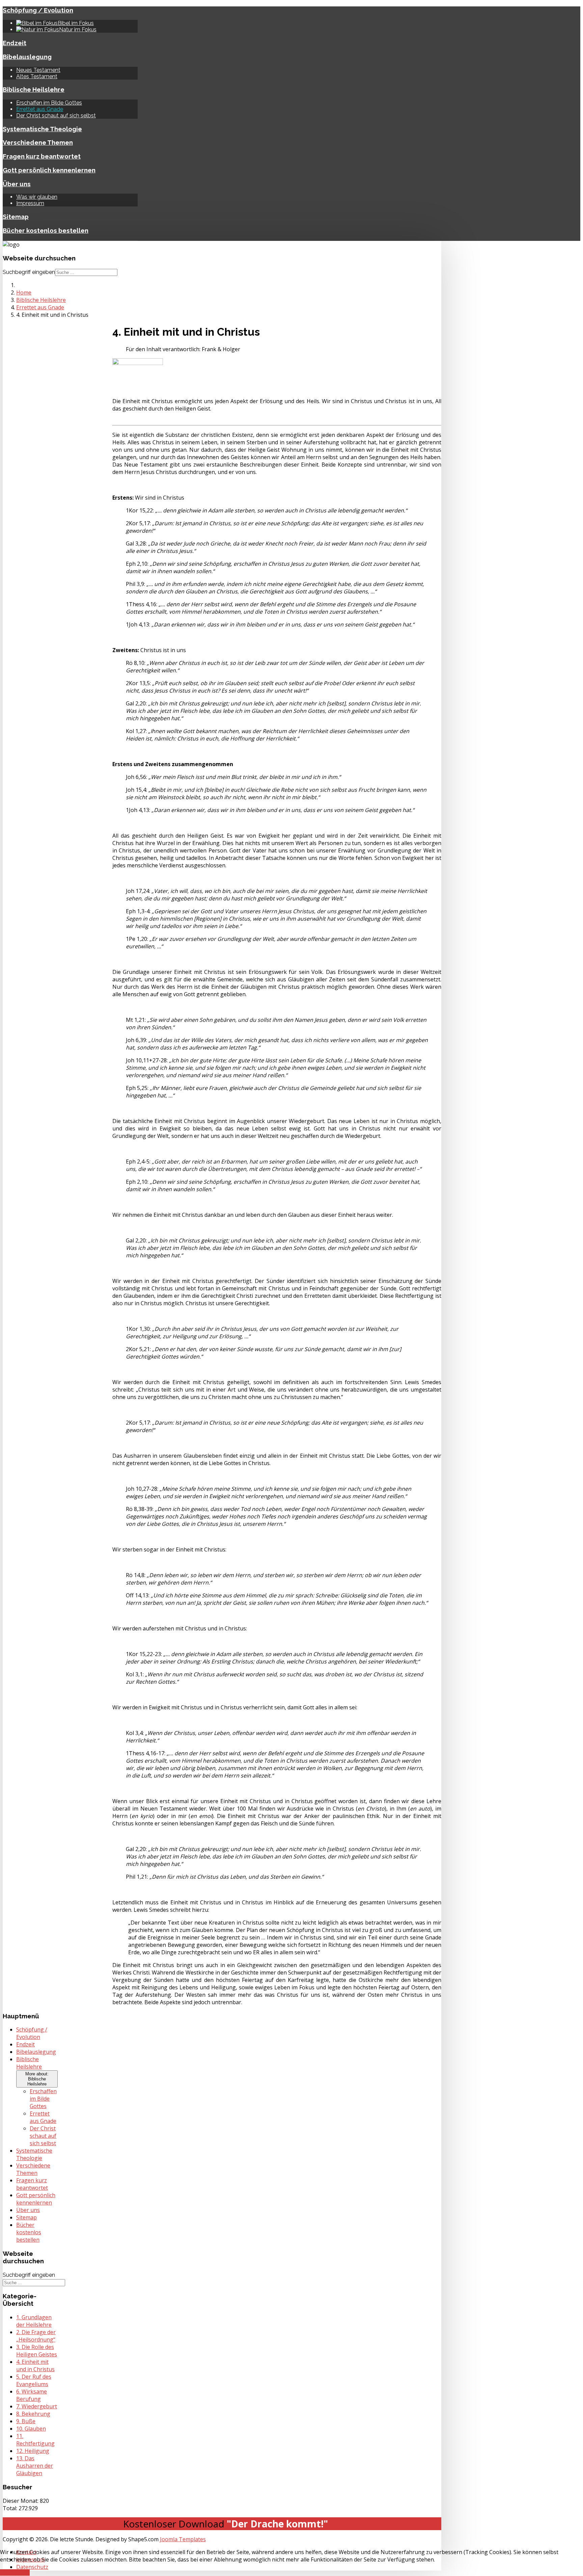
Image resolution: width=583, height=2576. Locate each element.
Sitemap (16, 217)
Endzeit (15, 43)
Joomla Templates (183, 2539)
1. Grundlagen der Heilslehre (34, 2321)
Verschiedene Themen (38, 142)
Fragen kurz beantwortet (42, 156)
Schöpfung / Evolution (38, 10)
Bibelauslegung (27, 57)
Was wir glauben (37, 197)
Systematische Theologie (42, 129)
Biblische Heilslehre (34, 89)
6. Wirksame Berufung (32, 2395)
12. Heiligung (33, 2451)
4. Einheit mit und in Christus (35, 2365)
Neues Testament (38, 70)
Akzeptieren (15, 2572)
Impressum (30, 203)
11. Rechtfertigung (35, 2440)
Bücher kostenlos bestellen (46, 230)
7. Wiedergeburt (37, 2406)
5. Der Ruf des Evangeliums (34, 2380)
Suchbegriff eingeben (29, 272)
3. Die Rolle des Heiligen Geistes (37, 2351)
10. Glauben (31, 2429)
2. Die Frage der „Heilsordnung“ (36, 2336)
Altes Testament (37, 76)
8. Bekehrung (33, 2414)
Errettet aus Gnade (40, 109)
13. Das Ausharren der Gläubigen (35, 2466)
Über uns (17, 184)
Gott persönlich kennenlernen (49, 170)
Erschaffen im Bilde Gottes (49, 103)
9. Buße (26, 2421)
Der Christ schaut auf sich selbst (56, 116)
